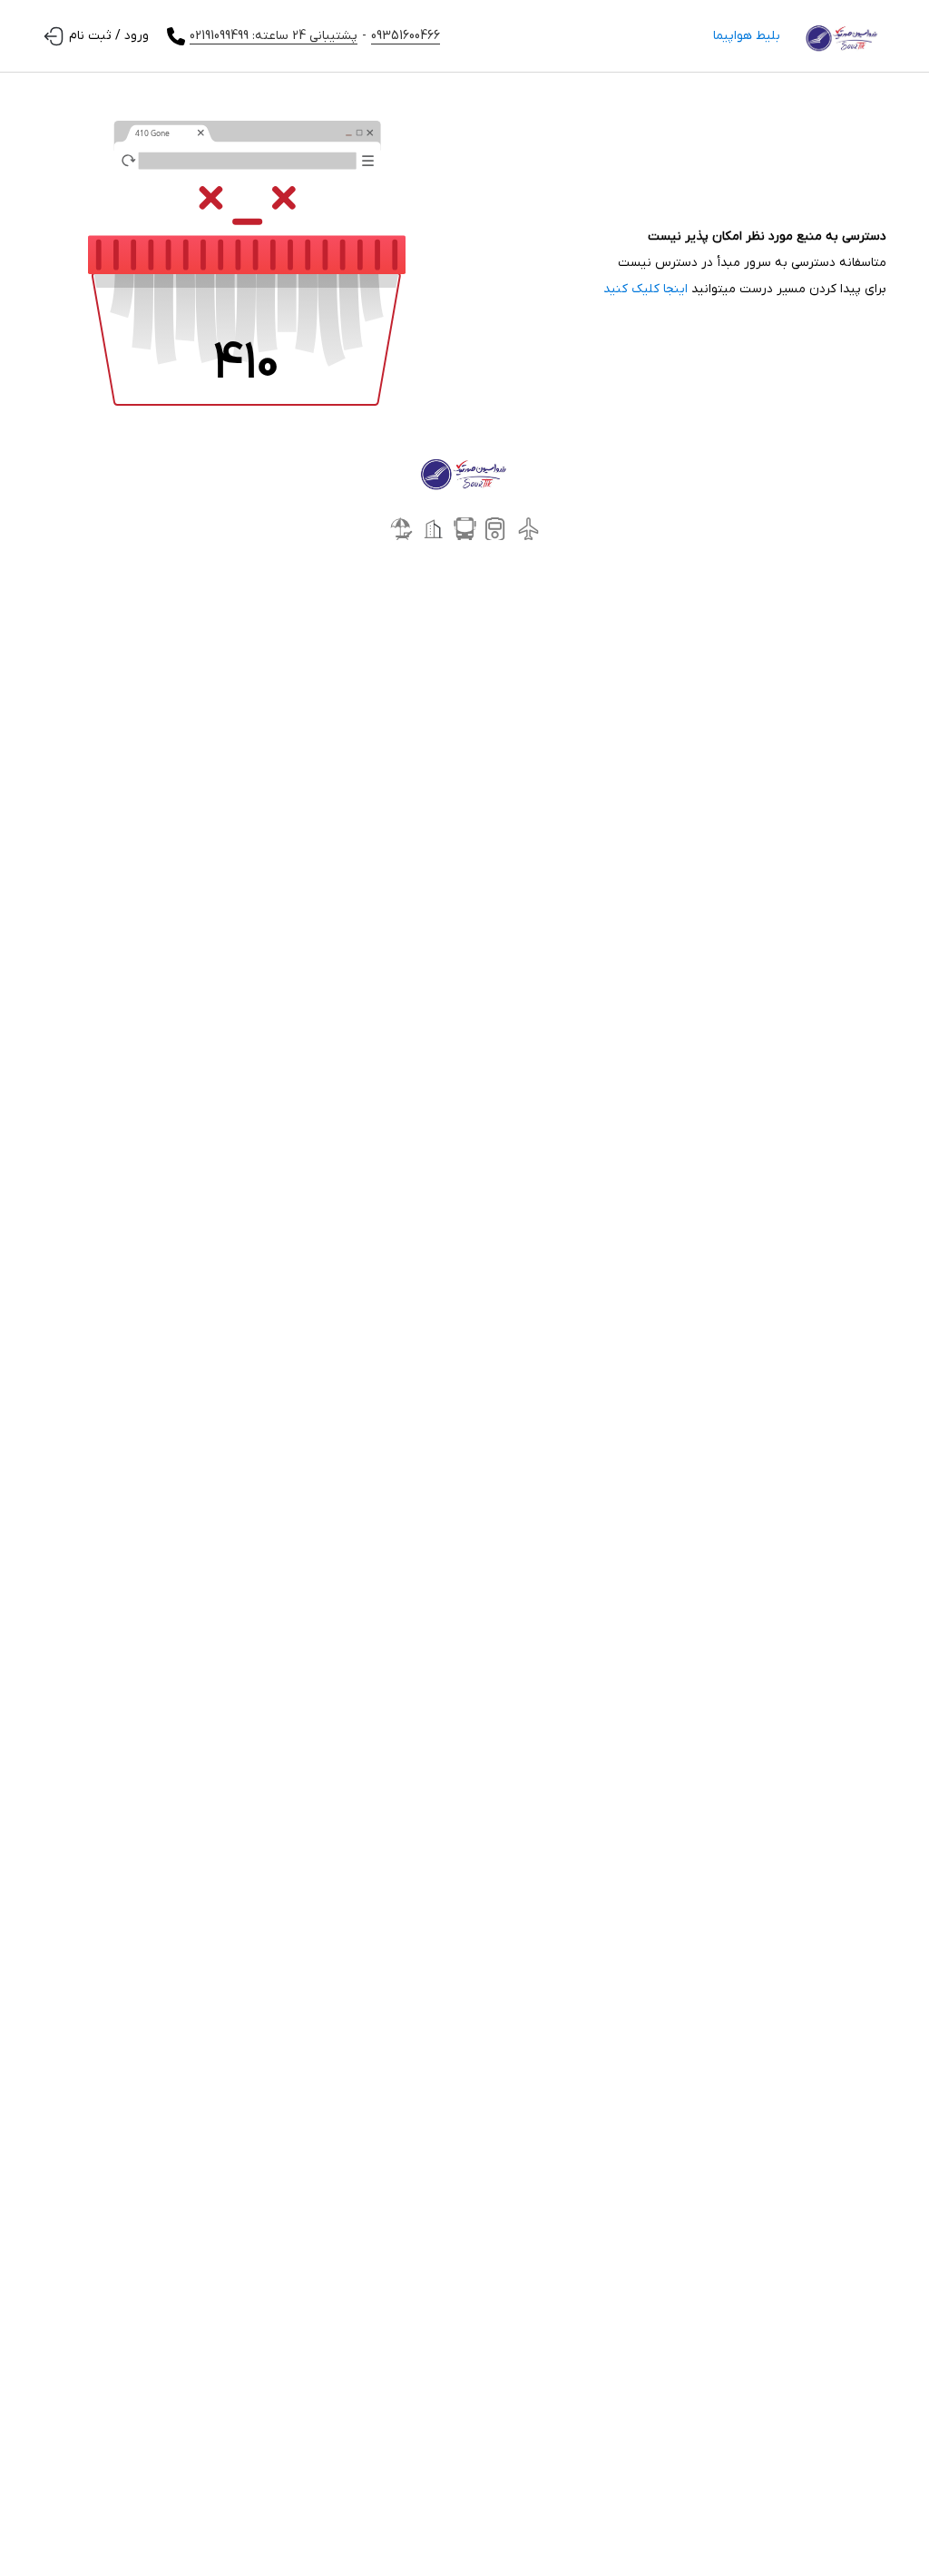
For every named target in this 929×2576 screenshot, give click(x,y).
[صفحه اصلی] (842, 36)
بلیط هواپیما (747, 36)
